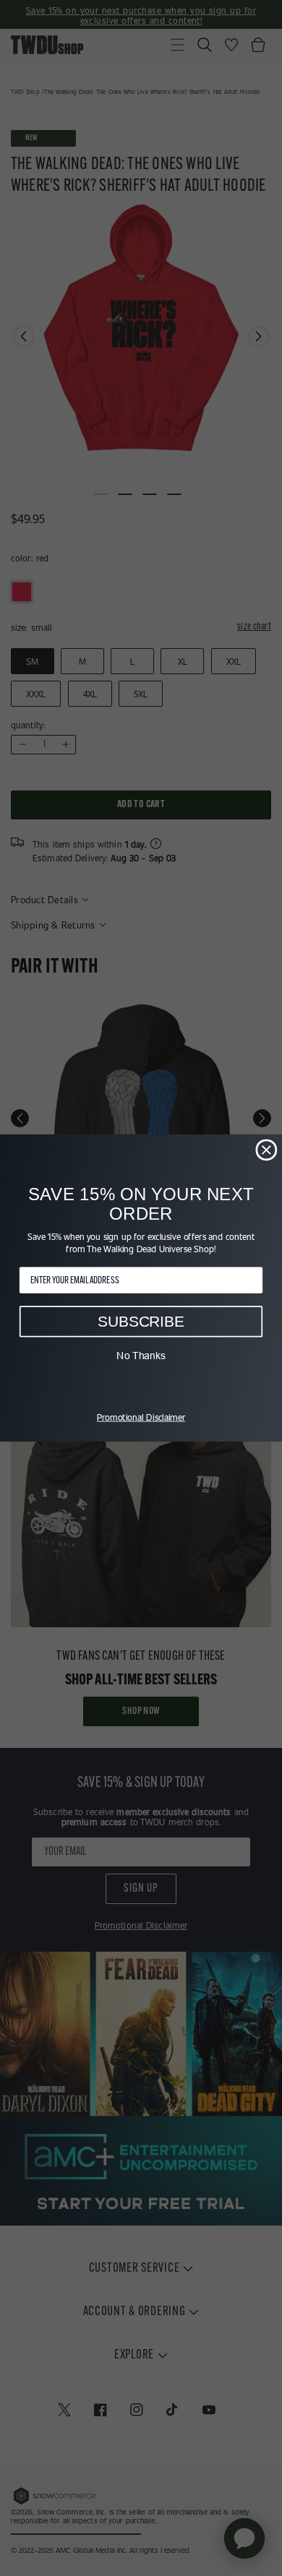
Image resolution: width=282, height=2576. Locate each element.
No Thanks (141, 1356)
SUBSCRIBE (141, 1321)
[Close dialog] (266, 1150)
